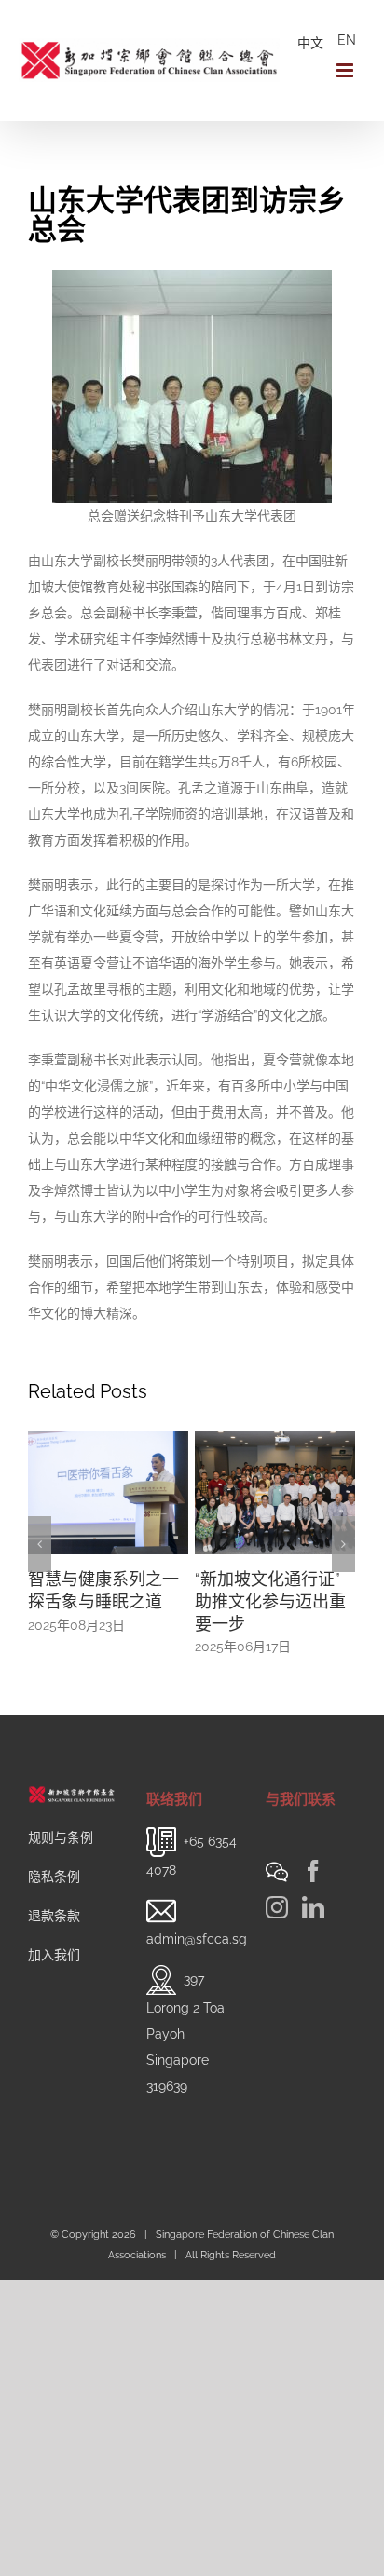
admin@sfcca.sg (197, 1939)
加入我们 (54, 1955)
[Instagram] (277, 1907)
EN (347, 40)
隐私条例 (54, 1877)
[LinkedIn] (313, 1907)
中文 (310, 43)
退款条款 (54, 1916)
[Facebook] (313, 1871)
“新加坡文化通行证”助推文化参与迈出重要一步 (195, 1601)
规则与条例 (61, 1837)
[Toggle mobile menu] (346, 70)
